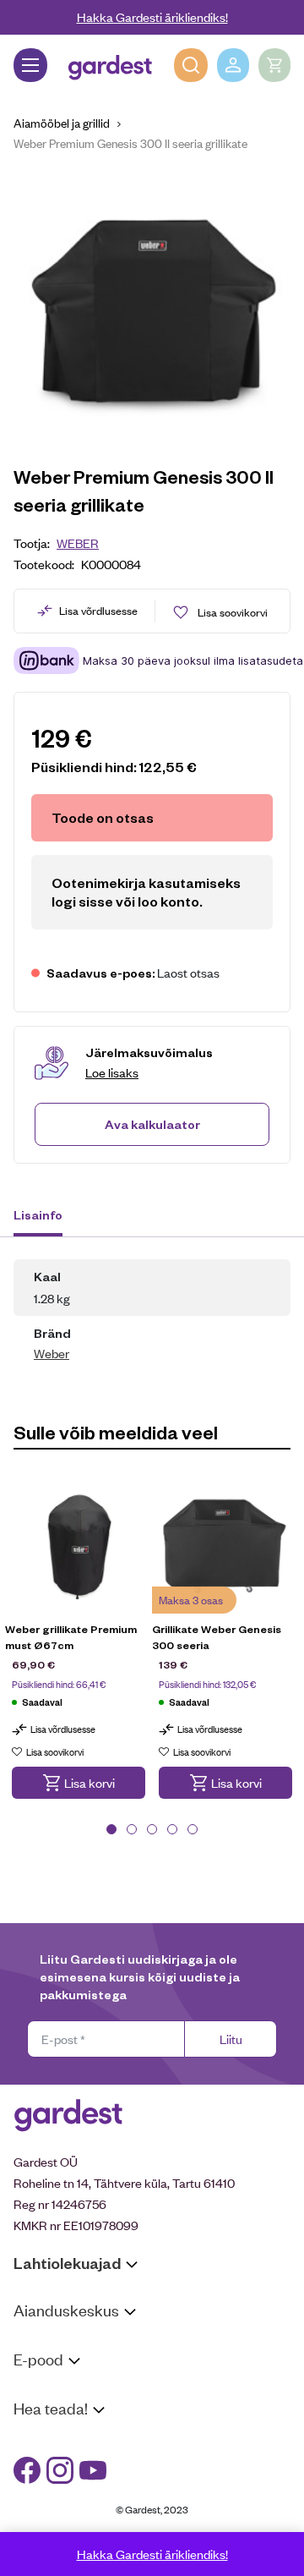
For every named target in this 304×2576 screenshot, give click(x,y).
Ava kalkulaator (152, 1124)
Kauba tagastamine (66, 2412)
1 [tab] (111, 1829)
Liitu (231, 2039)
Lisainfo (38, 1214)
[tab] (46, 1217)
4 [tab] (172, 1829)
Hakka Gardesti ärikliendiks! (152, 16)
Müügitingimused (60, 2391)
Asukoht (36, 2342)
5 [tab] (193, 1829)
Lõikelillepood (50, 2363)
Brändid (34, 2527)
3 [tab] (152, 1829)
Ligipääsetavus (54, 2505)
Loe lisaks (112, 1072)
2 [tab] (132, 1829)
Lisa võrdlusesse (98, 610)
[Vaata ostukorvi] (274, 65)
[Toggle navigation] (30, 65)
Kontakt (35, 2440)
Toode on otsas (103, 817)
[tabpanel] (79, 1650)
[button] (79, 1783)
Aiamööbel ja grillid (62, 122)
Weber (78, 543)
